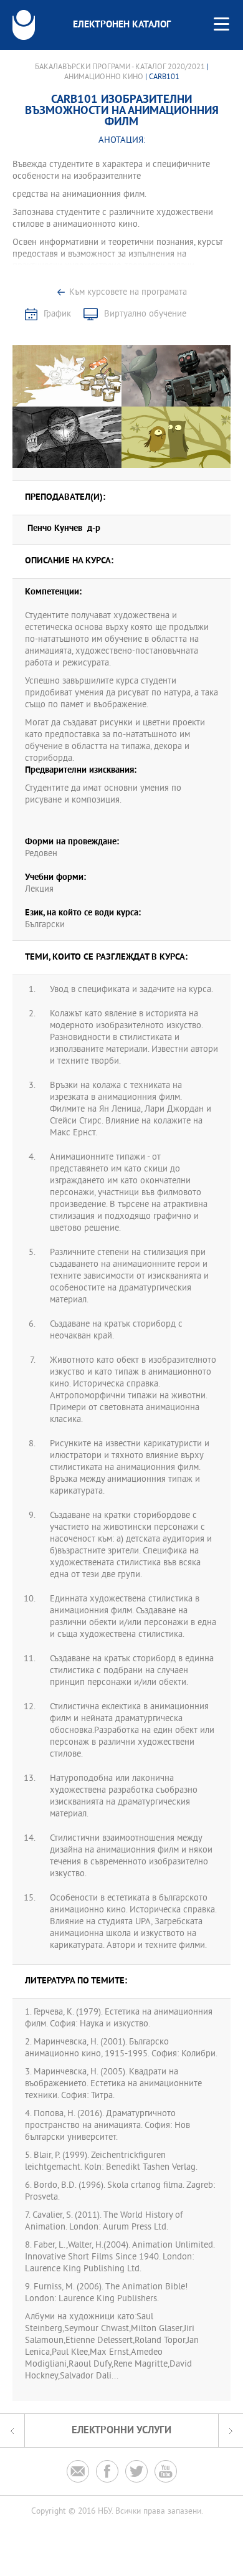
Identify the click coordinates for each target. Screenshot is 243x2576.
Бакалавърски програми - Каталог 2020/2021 (120, 67)
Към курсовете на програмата (128, 293)
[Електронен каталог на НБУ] (24, 25)
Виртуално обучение (145, 314)
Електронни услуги (121, 2431)
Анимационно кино (104, 77)
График (57, 314)
